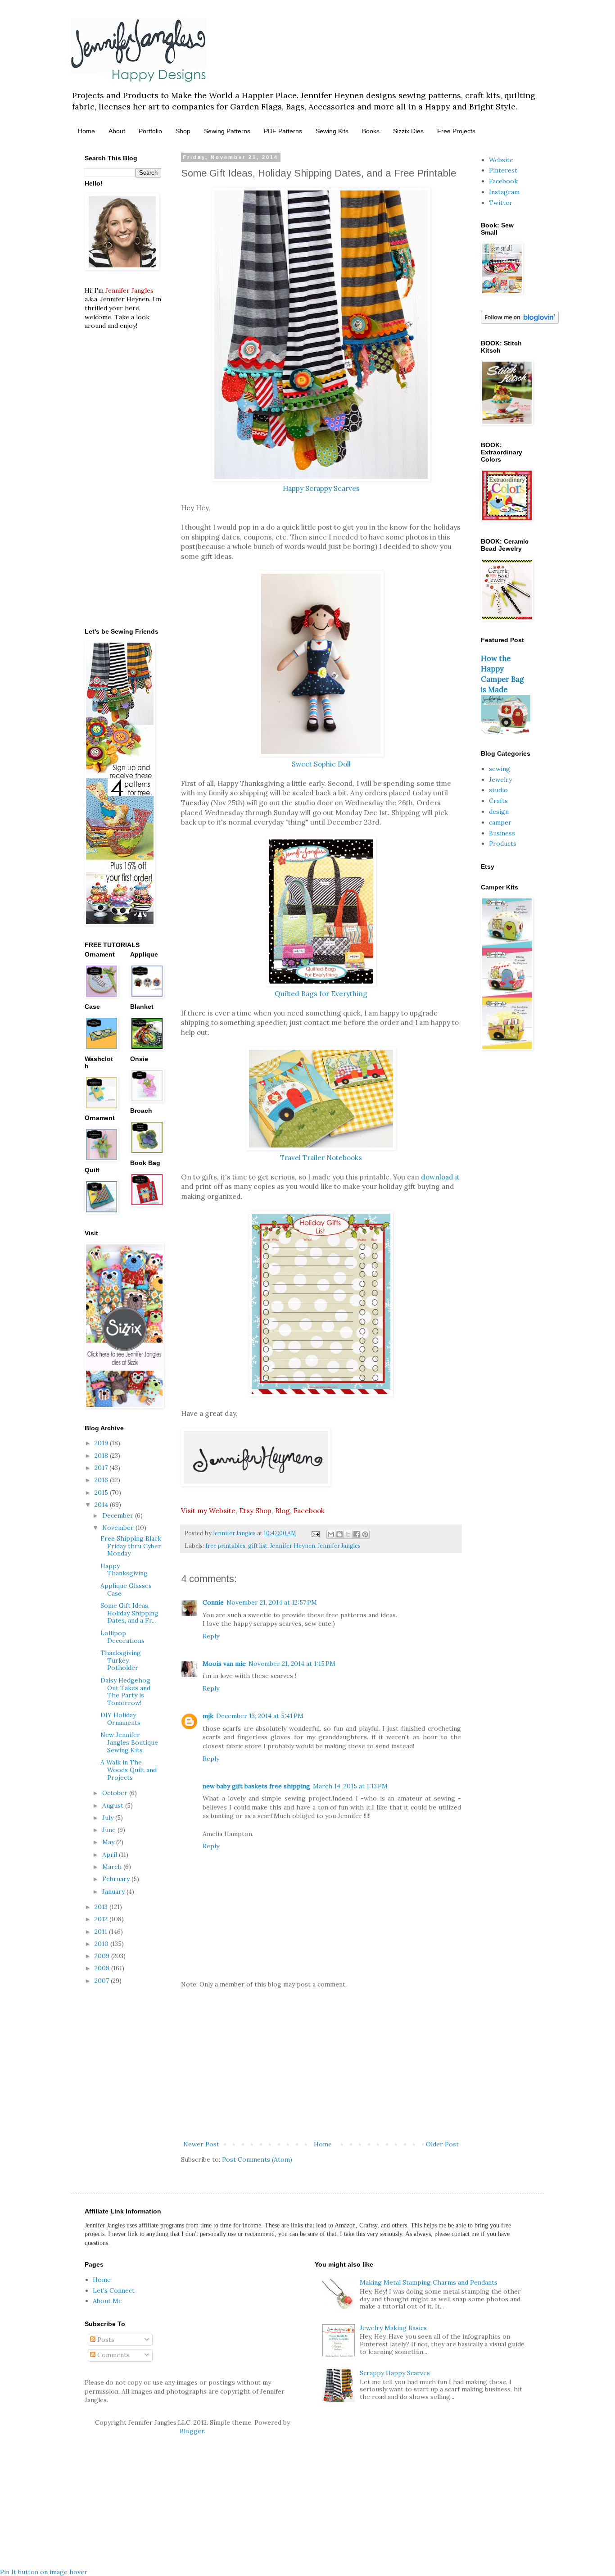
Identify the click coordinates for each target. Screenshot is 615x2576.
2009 (103, 1956)
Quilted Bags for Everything (321, 994)
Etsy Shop (255, 1511)
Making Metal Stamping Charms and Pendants (429, 2282)
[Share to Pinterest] (365, 1534)
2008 (103, 1968)
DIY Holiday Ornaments (120, 1719)
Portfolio (150, 131)
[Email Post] (315, 1533)
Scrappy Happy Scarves (395, 2373)
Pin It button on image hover (44, 2572)
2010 (102, 1944)
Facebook (309, 1511)
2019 (102, 1443)
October (116, 1793)
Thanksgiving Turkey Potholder (121, 1660)
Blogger (192, 2431)
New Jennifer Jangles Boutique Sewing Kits (129, 1742)
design (499, 812)
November (119, 1528)
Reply (211, 1636)
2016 (102, 1480)
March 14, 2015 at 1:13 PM (350, 1786)
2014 (102, 1505)
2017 (102, 1468)
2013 (102, 1907)
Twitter (501, 203)
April (111, 1855)
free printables (225, 1546)
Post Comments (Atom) (257, 2159)
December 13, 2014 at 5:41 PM (260, 1716)
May (109, 1842)
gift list (258, 1546)
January (114, 1891)
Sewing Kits (332, 131)
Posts (105, 2340)
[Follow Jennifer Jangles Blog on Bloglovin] (520, 322)
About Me (107, 2301)
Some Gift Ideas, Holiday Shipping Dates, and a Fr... (129, 1613)
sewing (500, 769)
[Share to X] (348, 1534)
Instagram (504, 192)
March (113, 1867)
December (119, 1515)
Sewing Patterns (227, 131)
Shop (183, 131)
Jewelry (500, 780)
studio (498, 790)
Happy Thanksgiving (124, 1570)
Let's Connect (114, 2290)
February (117, 1879)
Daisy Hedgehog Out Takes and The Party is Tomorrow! (125, 1692)
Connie (213, 1602)
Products (503, 844)
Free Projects (456, 131)
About (117, 131)
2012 (102, 1919)
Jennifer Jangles (339, 1546)
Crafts (498, 801)
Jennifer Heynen (293, 1546)
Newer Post (201, 2144)
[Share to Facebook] (357, 1534)
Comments (113, 2355)
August (114, 1805)
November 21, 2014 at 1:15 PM (292, 1664)
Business (502, 833)
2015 (102, 1492)
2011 (102, 1932)
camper (500, 822)
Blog (283, 1511)
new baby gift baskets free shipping (256, 1786)
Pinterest (503, 170)
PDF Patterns (283, 131)
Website (501, 160)
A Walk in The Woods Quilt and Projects (129, 1770)
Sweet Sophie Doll (321, 764)
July (109, 1818)
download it (440, 1177)
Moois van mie (224, 1664)
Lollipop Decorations (122, 1637)
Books (371, 131)
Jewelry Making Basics (393, 2328)
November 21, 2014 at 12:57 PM (272, 1602)
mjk (208, 1716)
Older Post (442, 2144)
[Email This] (331, 1534)
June (110, 1830)
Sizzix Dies (408, 131)
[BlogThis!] (339, 1534)
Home (86, 131)
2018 (102, 1456)
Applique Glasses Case (126, 1590)
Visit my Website (208, 1511)
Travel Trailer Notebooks (321, 1158)
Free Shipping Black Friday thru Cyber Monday (131, 1546)
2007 (103, 1981)
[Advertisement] (321, 2064)
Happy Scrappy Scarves (321, 488)
